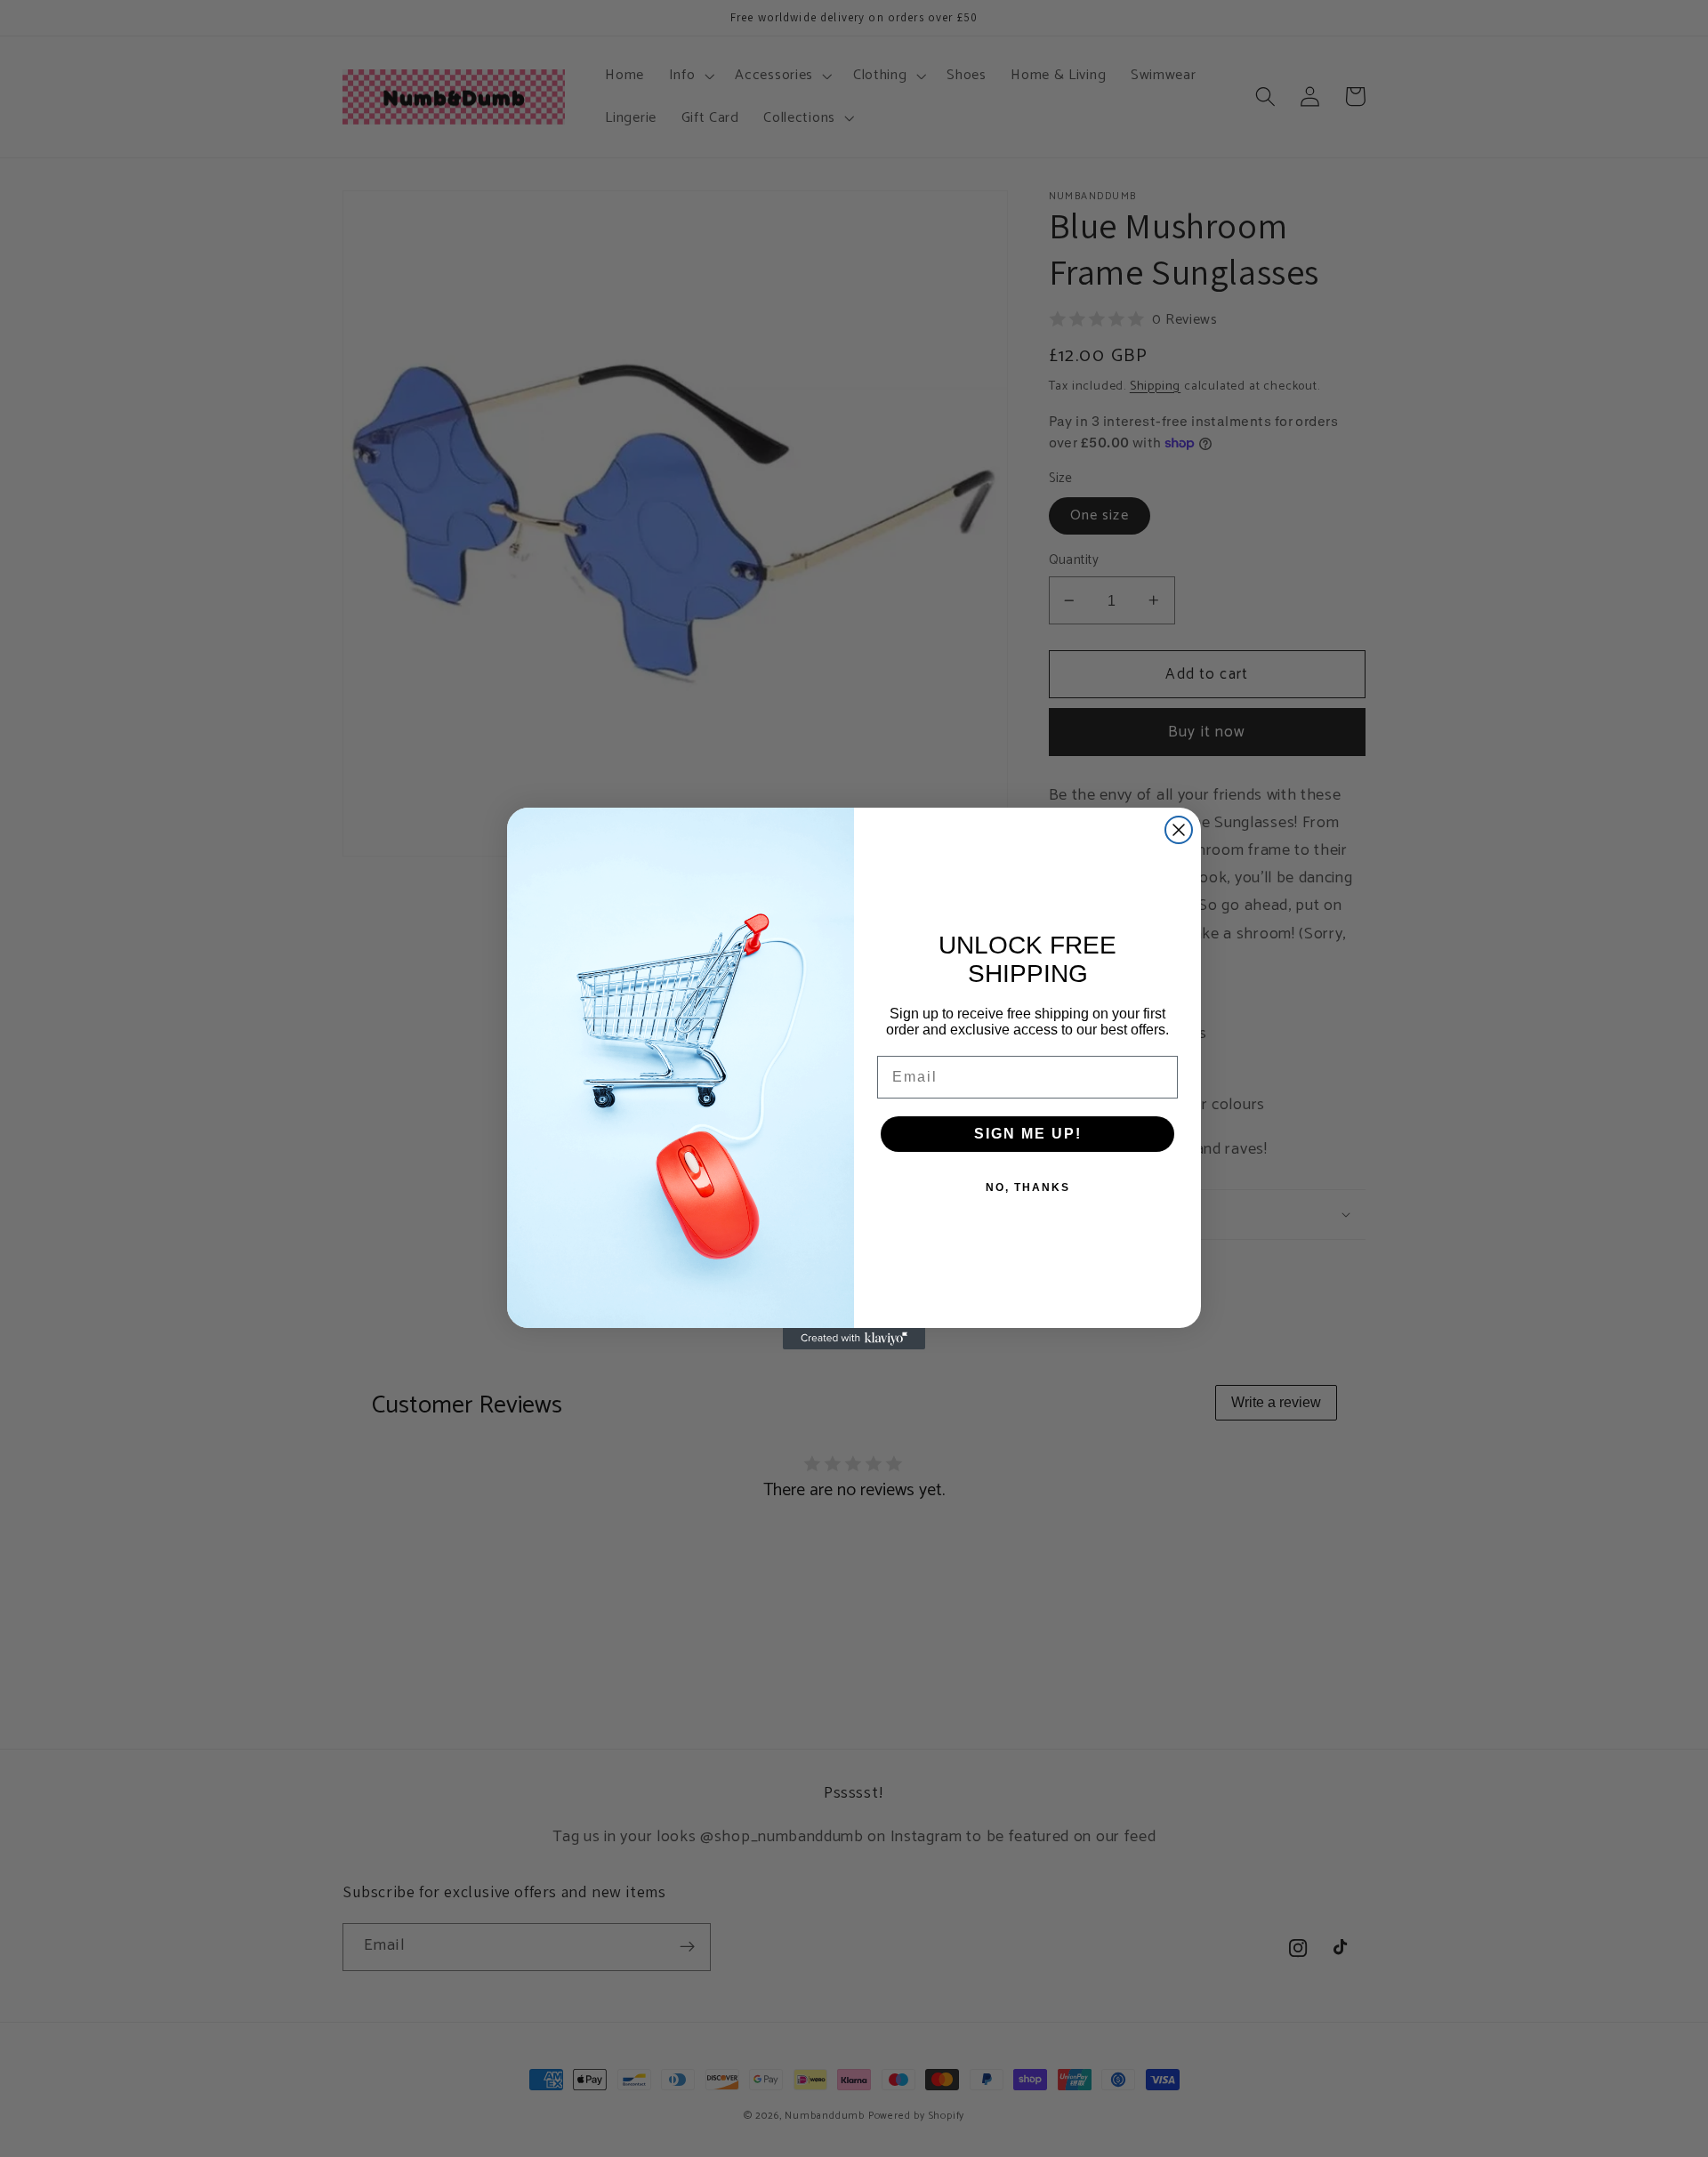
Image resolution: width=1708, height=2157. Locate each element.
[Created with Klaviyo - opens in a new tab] (854, 1339)
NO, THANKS (1028, 1187)
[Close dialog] (1179, 830)
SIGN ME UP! (1028, 1134)
